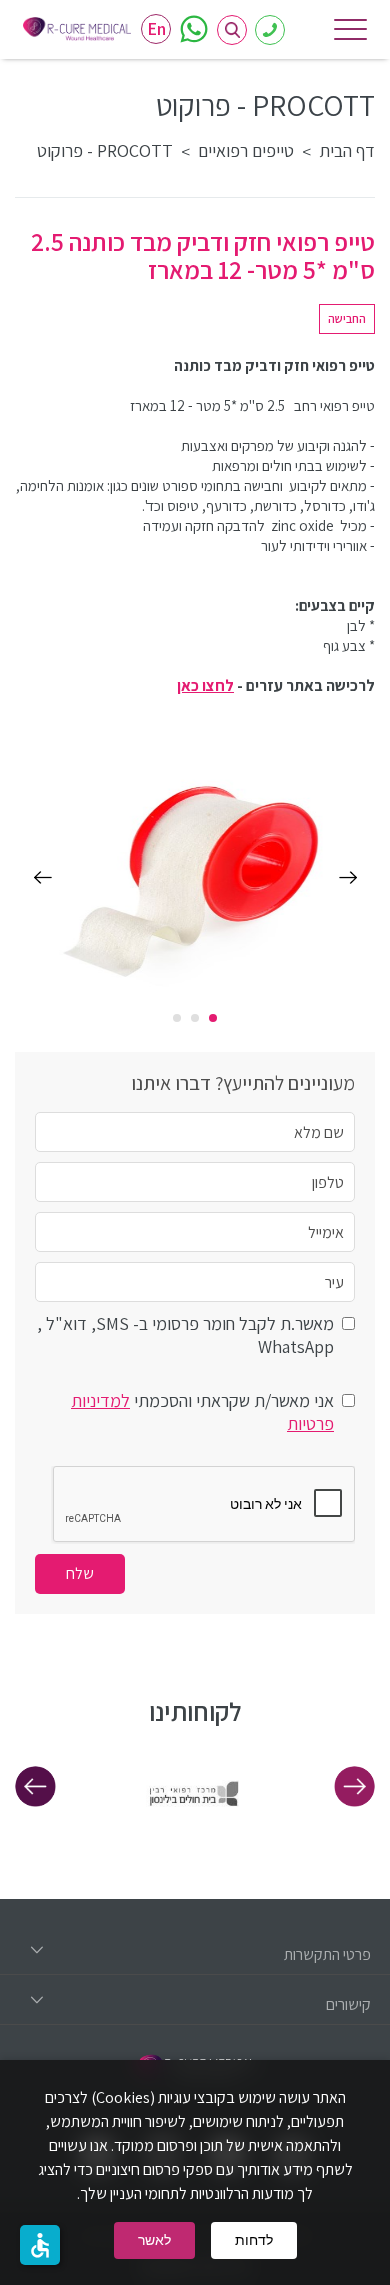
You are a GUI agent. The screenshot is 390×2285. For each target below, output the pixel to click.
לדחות (254, 2240)
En (156, 28)
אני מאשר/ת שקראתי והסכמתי (202, 1412)
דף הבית (347, 151)
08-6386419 (270, 30)
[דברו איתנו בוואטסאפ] (194, 29)
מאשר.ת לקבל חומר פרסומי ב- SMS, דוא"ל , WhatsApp (185, 1335)
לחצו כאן (205, 685)
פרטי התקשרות (327, 1954)
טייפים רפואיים (246, 151)
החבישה (347, 318)
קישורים (348, 2004)
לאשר (154, 2240)
